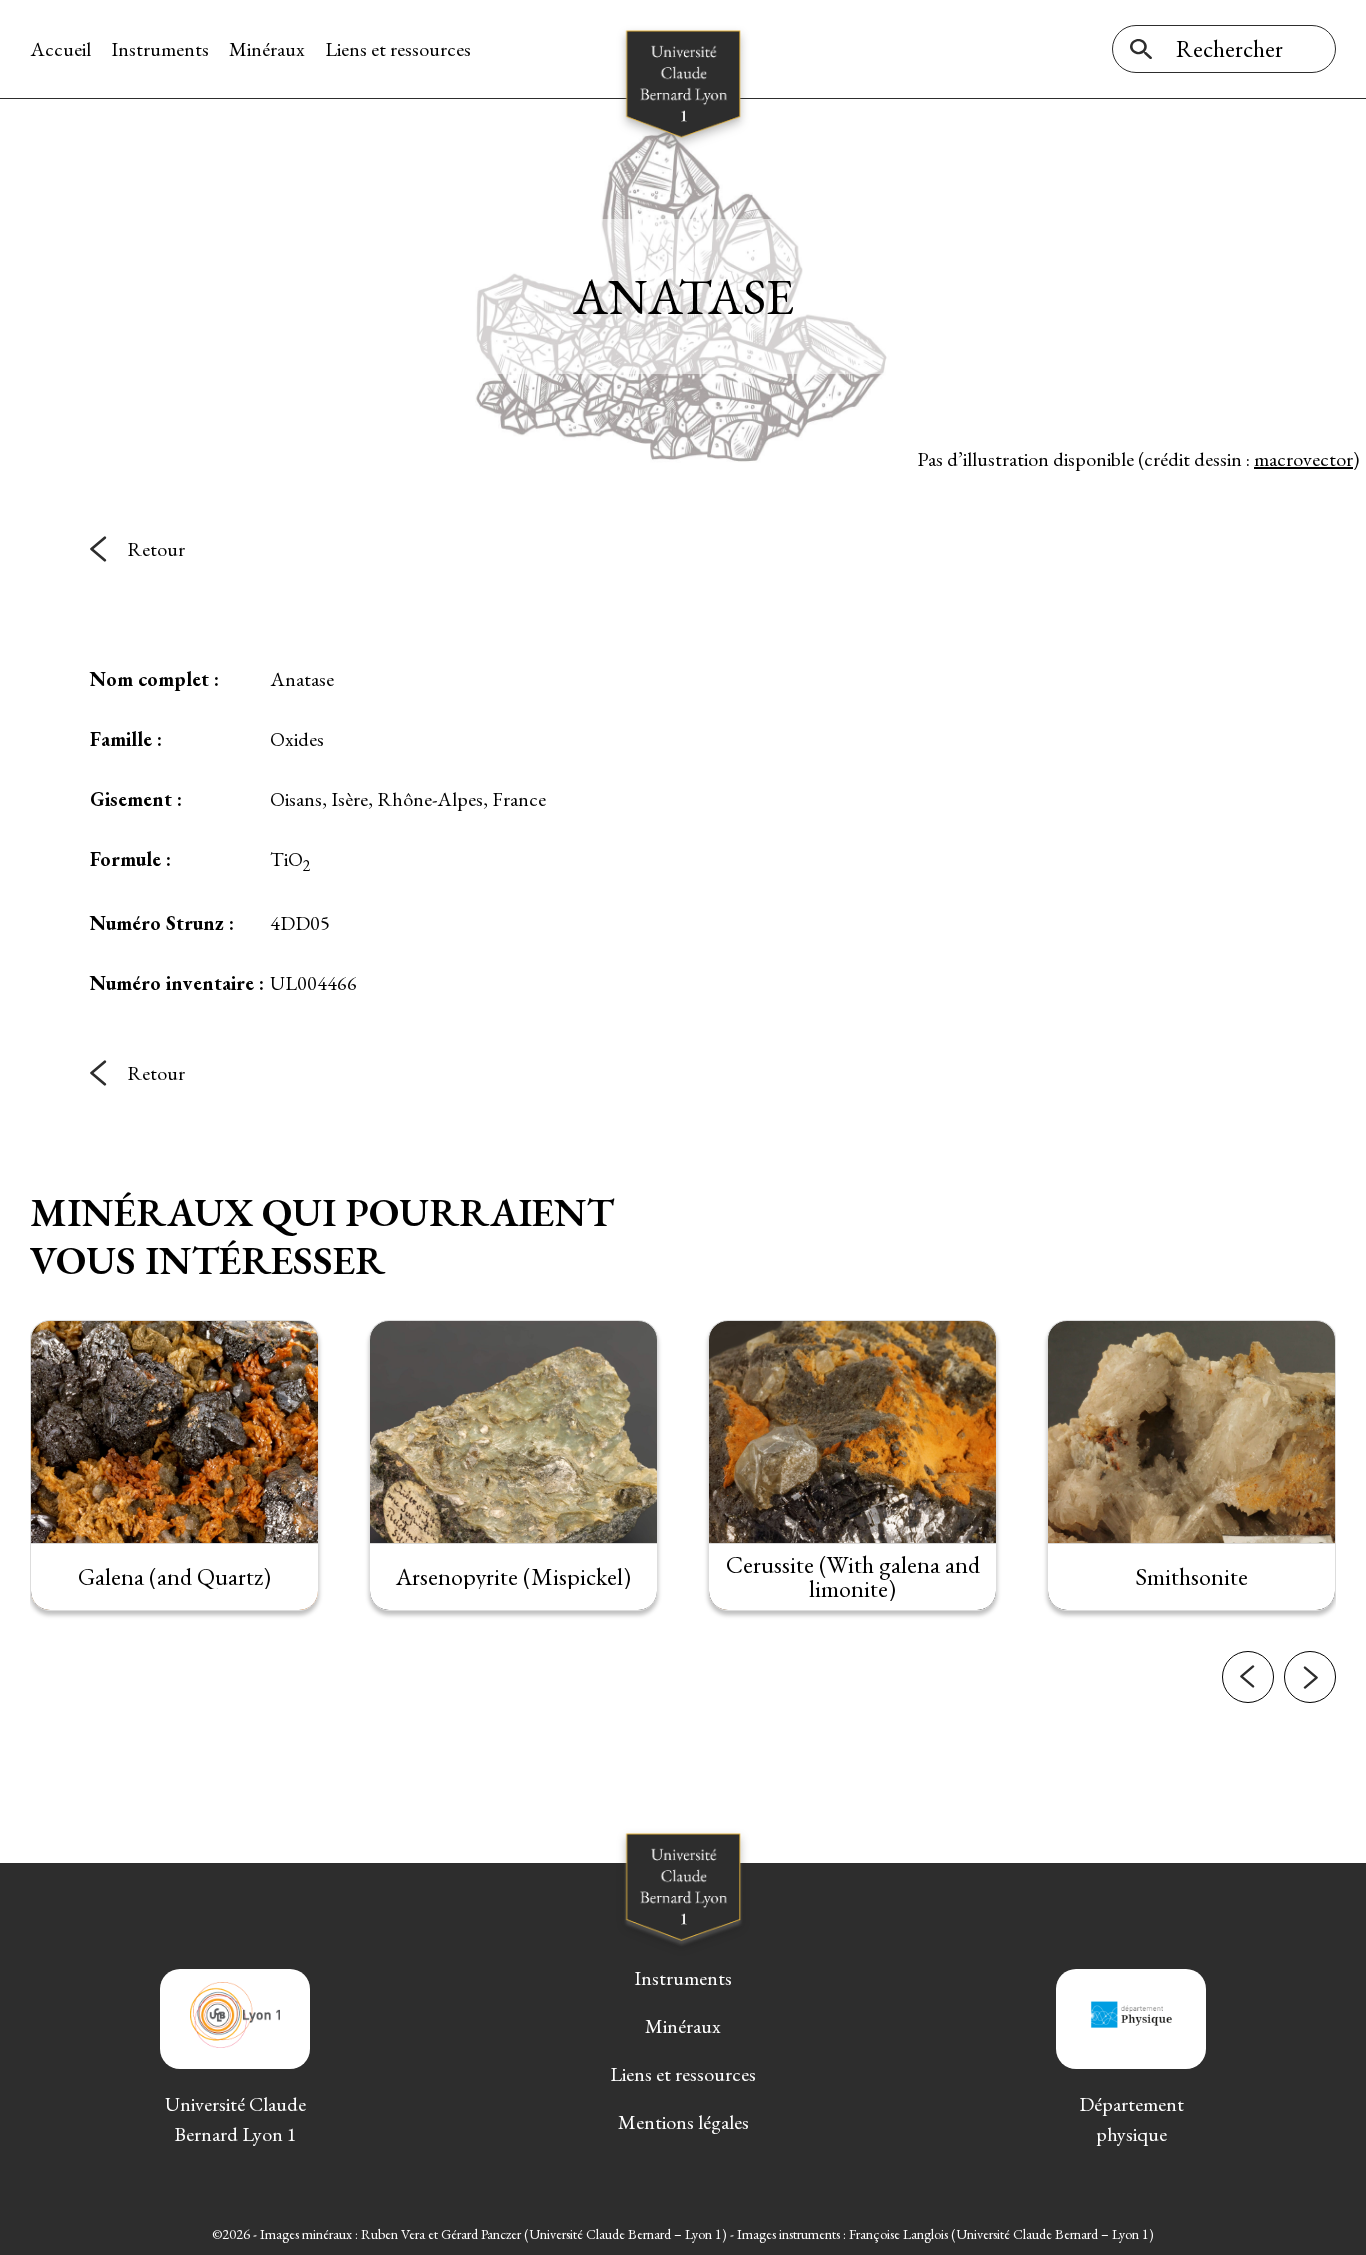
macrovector (1303, 459)
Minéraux (267, 49)
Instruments (160, 49)
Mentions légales (683, 2122)
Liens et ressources (398, 49)
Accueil (60, 49)
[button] (1248, 1677)
